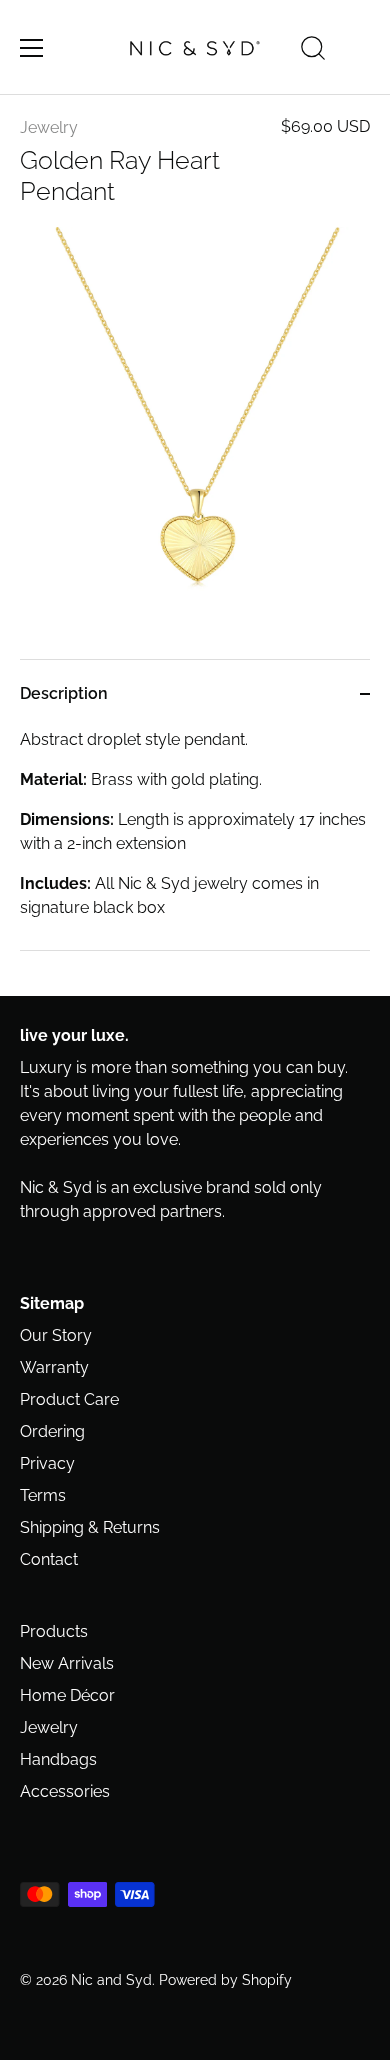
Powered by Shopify (225, 1980)
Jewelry (49, 127)
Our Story (56, 1335)
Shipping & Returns (90, 1527)
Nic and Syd (111, 1980)
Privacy (47, 1463)
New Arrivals (67, 1663)
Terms (43, 1495)
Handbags (58, 1759)
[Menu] (32, 48)
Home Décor (67, 1695)
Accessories (65, 1791)
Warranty (54, 1367)
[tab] (195, 839)
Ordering (52, 1431)
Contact (49, 1559)
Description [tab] (64, 693)
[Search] (313, 51)
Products (54, 1631)
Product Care (69, 1399)
